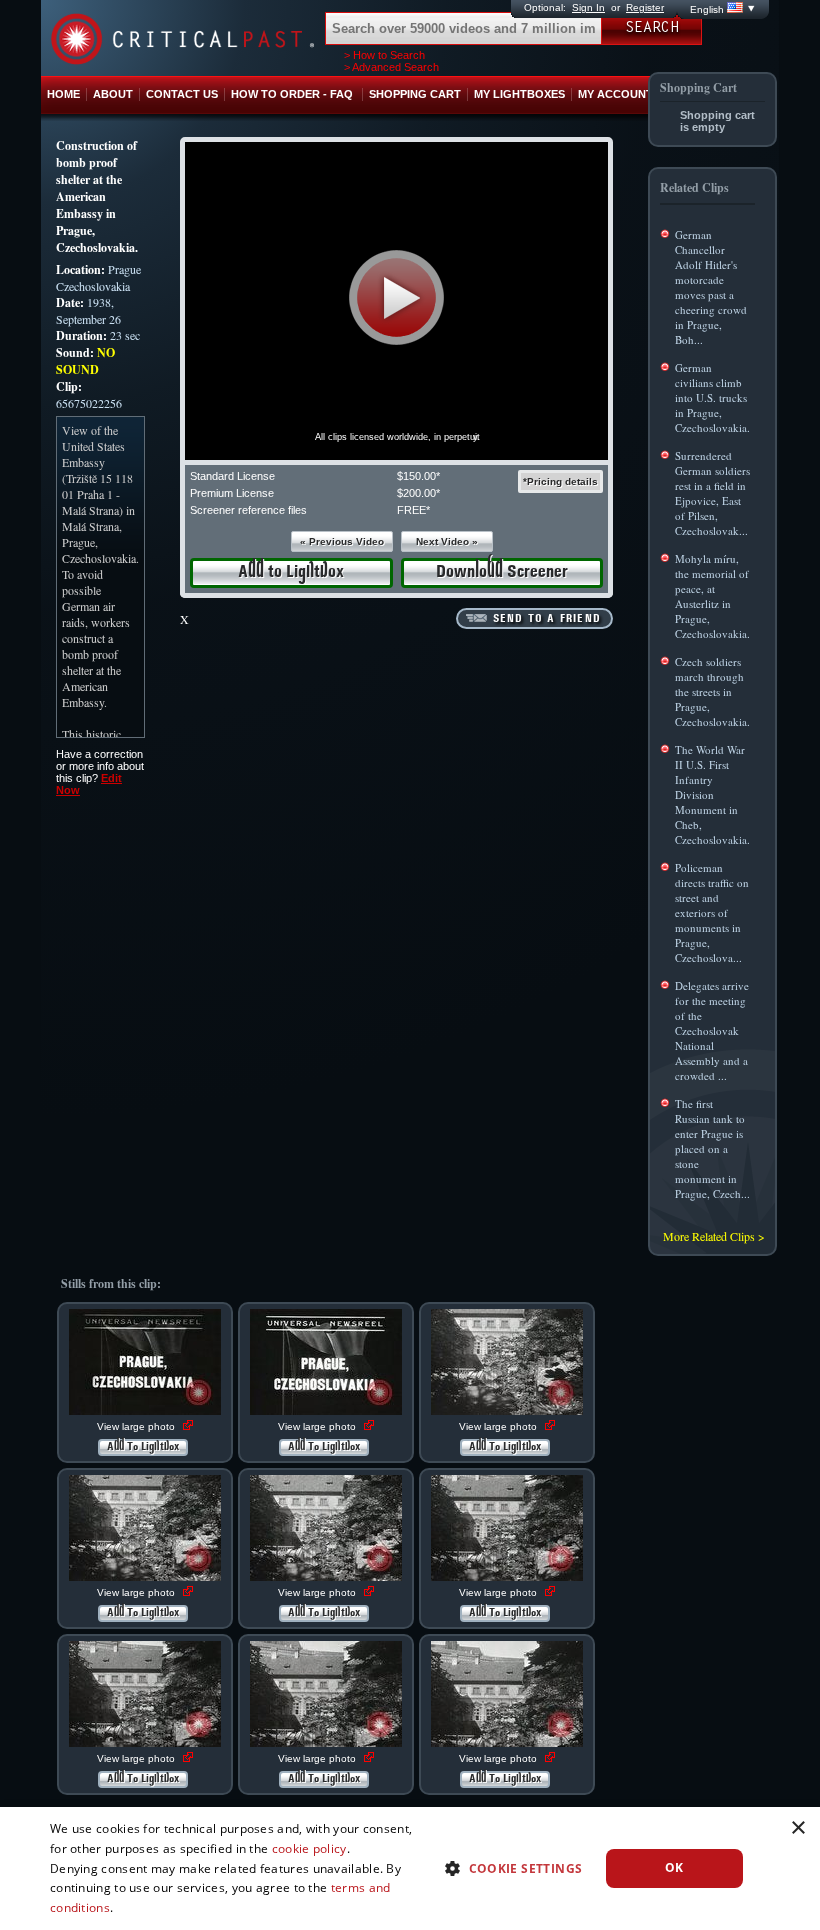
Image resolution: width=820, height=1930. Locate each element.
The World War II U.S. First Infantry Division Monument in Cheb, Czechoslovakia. (712, 794)
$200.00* (418, 493)
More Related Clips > (714, 1236)
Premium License (232, 493)
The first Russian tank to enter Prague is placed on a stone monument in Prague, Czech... (712, 1148)
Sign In (588, 7)
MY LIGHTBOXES (519, 94)
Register (645, 7)
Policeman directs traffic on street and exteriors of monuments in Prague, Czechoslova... (712, 912)
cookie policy (309, 1848)
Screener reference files (248, 510)
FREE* (413, 510)
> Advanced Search (391, 67)
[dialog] (410, 1868)
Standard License (232, 476)
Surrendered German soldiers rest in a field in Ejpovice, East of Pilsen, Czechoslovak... (712, 493)
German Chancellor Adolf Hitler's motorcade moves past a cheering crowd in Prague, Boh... (711, 287)
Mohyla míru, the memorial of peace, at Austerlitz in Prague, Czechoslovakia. (712, 596)
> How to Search (384, 55)
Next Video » (447, 541)
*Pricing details (560, 481)
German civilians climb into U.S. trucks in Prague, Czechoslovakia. (712, 397)
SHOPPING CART (415, 94)
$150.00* (418, 476)
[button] (396, 297)
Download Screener (502, 572)
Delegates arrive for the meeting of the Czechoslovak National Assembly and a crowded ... (712, 1030)
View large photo (137, 1426)
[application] (396, 301)
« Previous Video (342, 541)
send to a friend (547, 619)
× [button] (797, 1828)
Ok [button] (674, 1867)
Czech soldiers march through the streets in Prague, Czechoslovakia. (712, 691)
